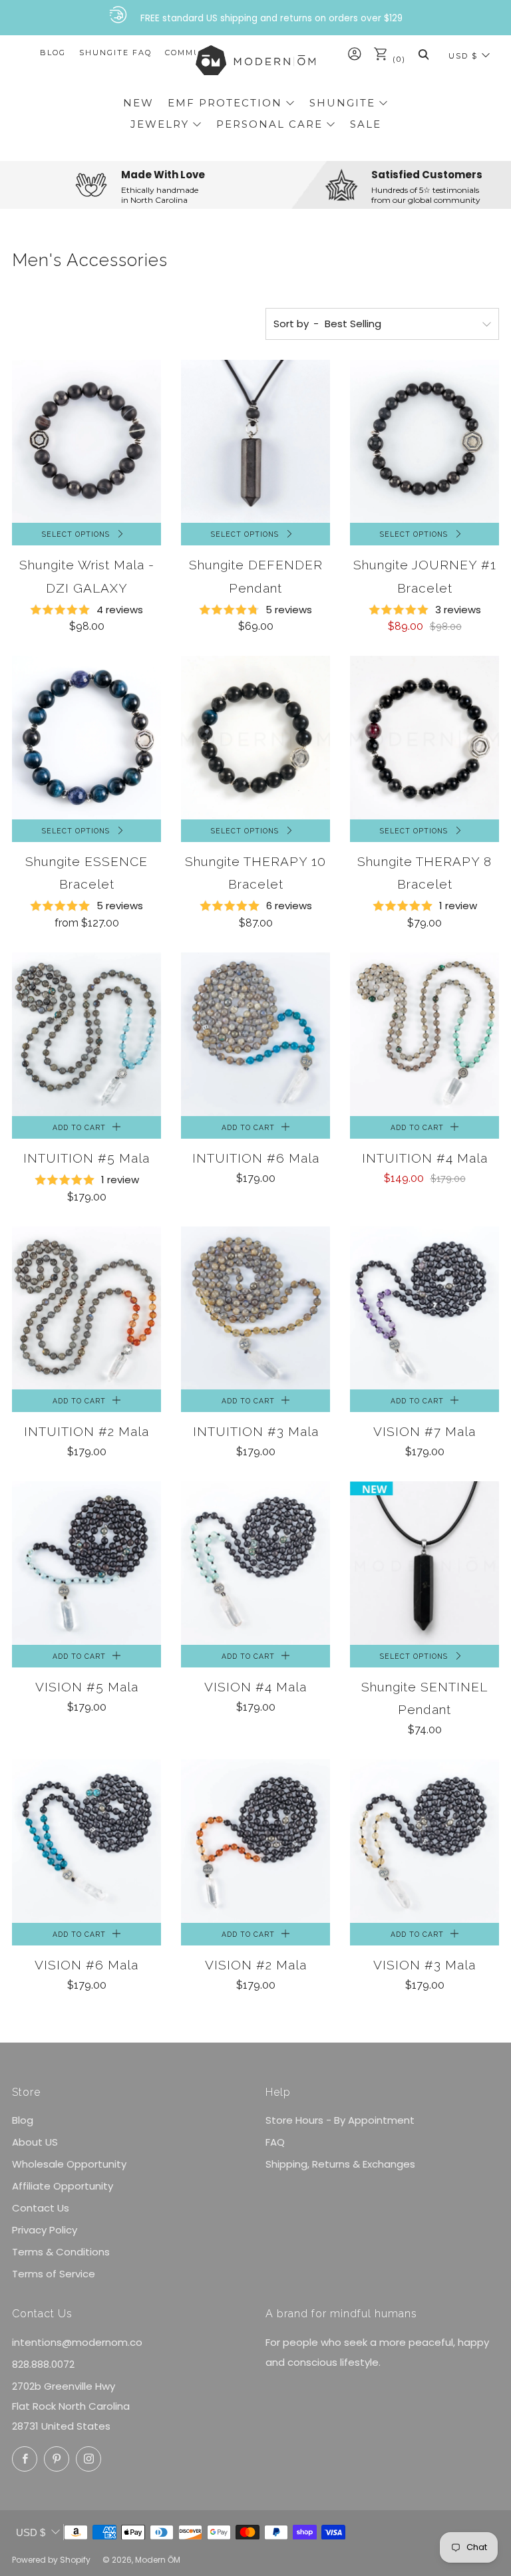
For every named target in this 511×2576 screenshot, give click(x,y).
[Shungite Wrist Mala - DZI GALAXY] (86, 442)
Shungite (342, 103)
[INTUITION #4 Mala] (425, 1034)
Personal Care (269, 124)
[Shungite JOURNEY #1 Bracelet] (425, 442)
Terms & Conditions (61, 2252)
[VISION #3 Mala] (425, 1841)
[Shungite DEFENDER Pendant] (255, 442)
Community (194, 53)
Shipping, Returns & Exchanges (340, 2164)
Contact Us (41, 2208)
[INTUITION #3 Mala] (255, 1308)
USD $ (463, 56)
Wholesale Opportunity (69, 2164)
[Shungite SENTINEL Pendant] (425, 1563)
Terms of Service (54, 2274)
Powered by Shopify (51, 2560)
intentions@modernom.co (77, 2342)
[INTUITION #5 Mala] (86, 1034)
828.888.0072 (43, 2364)
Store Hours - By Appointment (340, 2120)
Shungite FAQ (115, 53)
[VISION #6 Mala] (86, 1841)
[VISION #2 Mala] (255, 1841)
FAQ (275, 2142)
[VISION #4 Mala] (255, 1563)
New (138, 103)
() (398, 59)
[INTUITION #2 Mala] (86, 1308)
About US (35, 2142)
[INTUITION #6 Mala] (255, 1034)
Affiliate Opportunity (63, 2186)
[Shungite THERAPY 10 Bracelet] (255, 738)
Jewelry (160, 124)
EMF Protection (225, 103)
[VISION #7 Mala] (425, 1308)
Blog (53, 53)
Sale (366, 124)
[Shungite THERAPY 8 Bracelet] (425, 738)
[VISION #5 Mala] (86, 1563)
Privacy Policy (45, 2230)
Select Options (76, 534)
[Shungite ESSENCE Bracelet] (86, 738)
